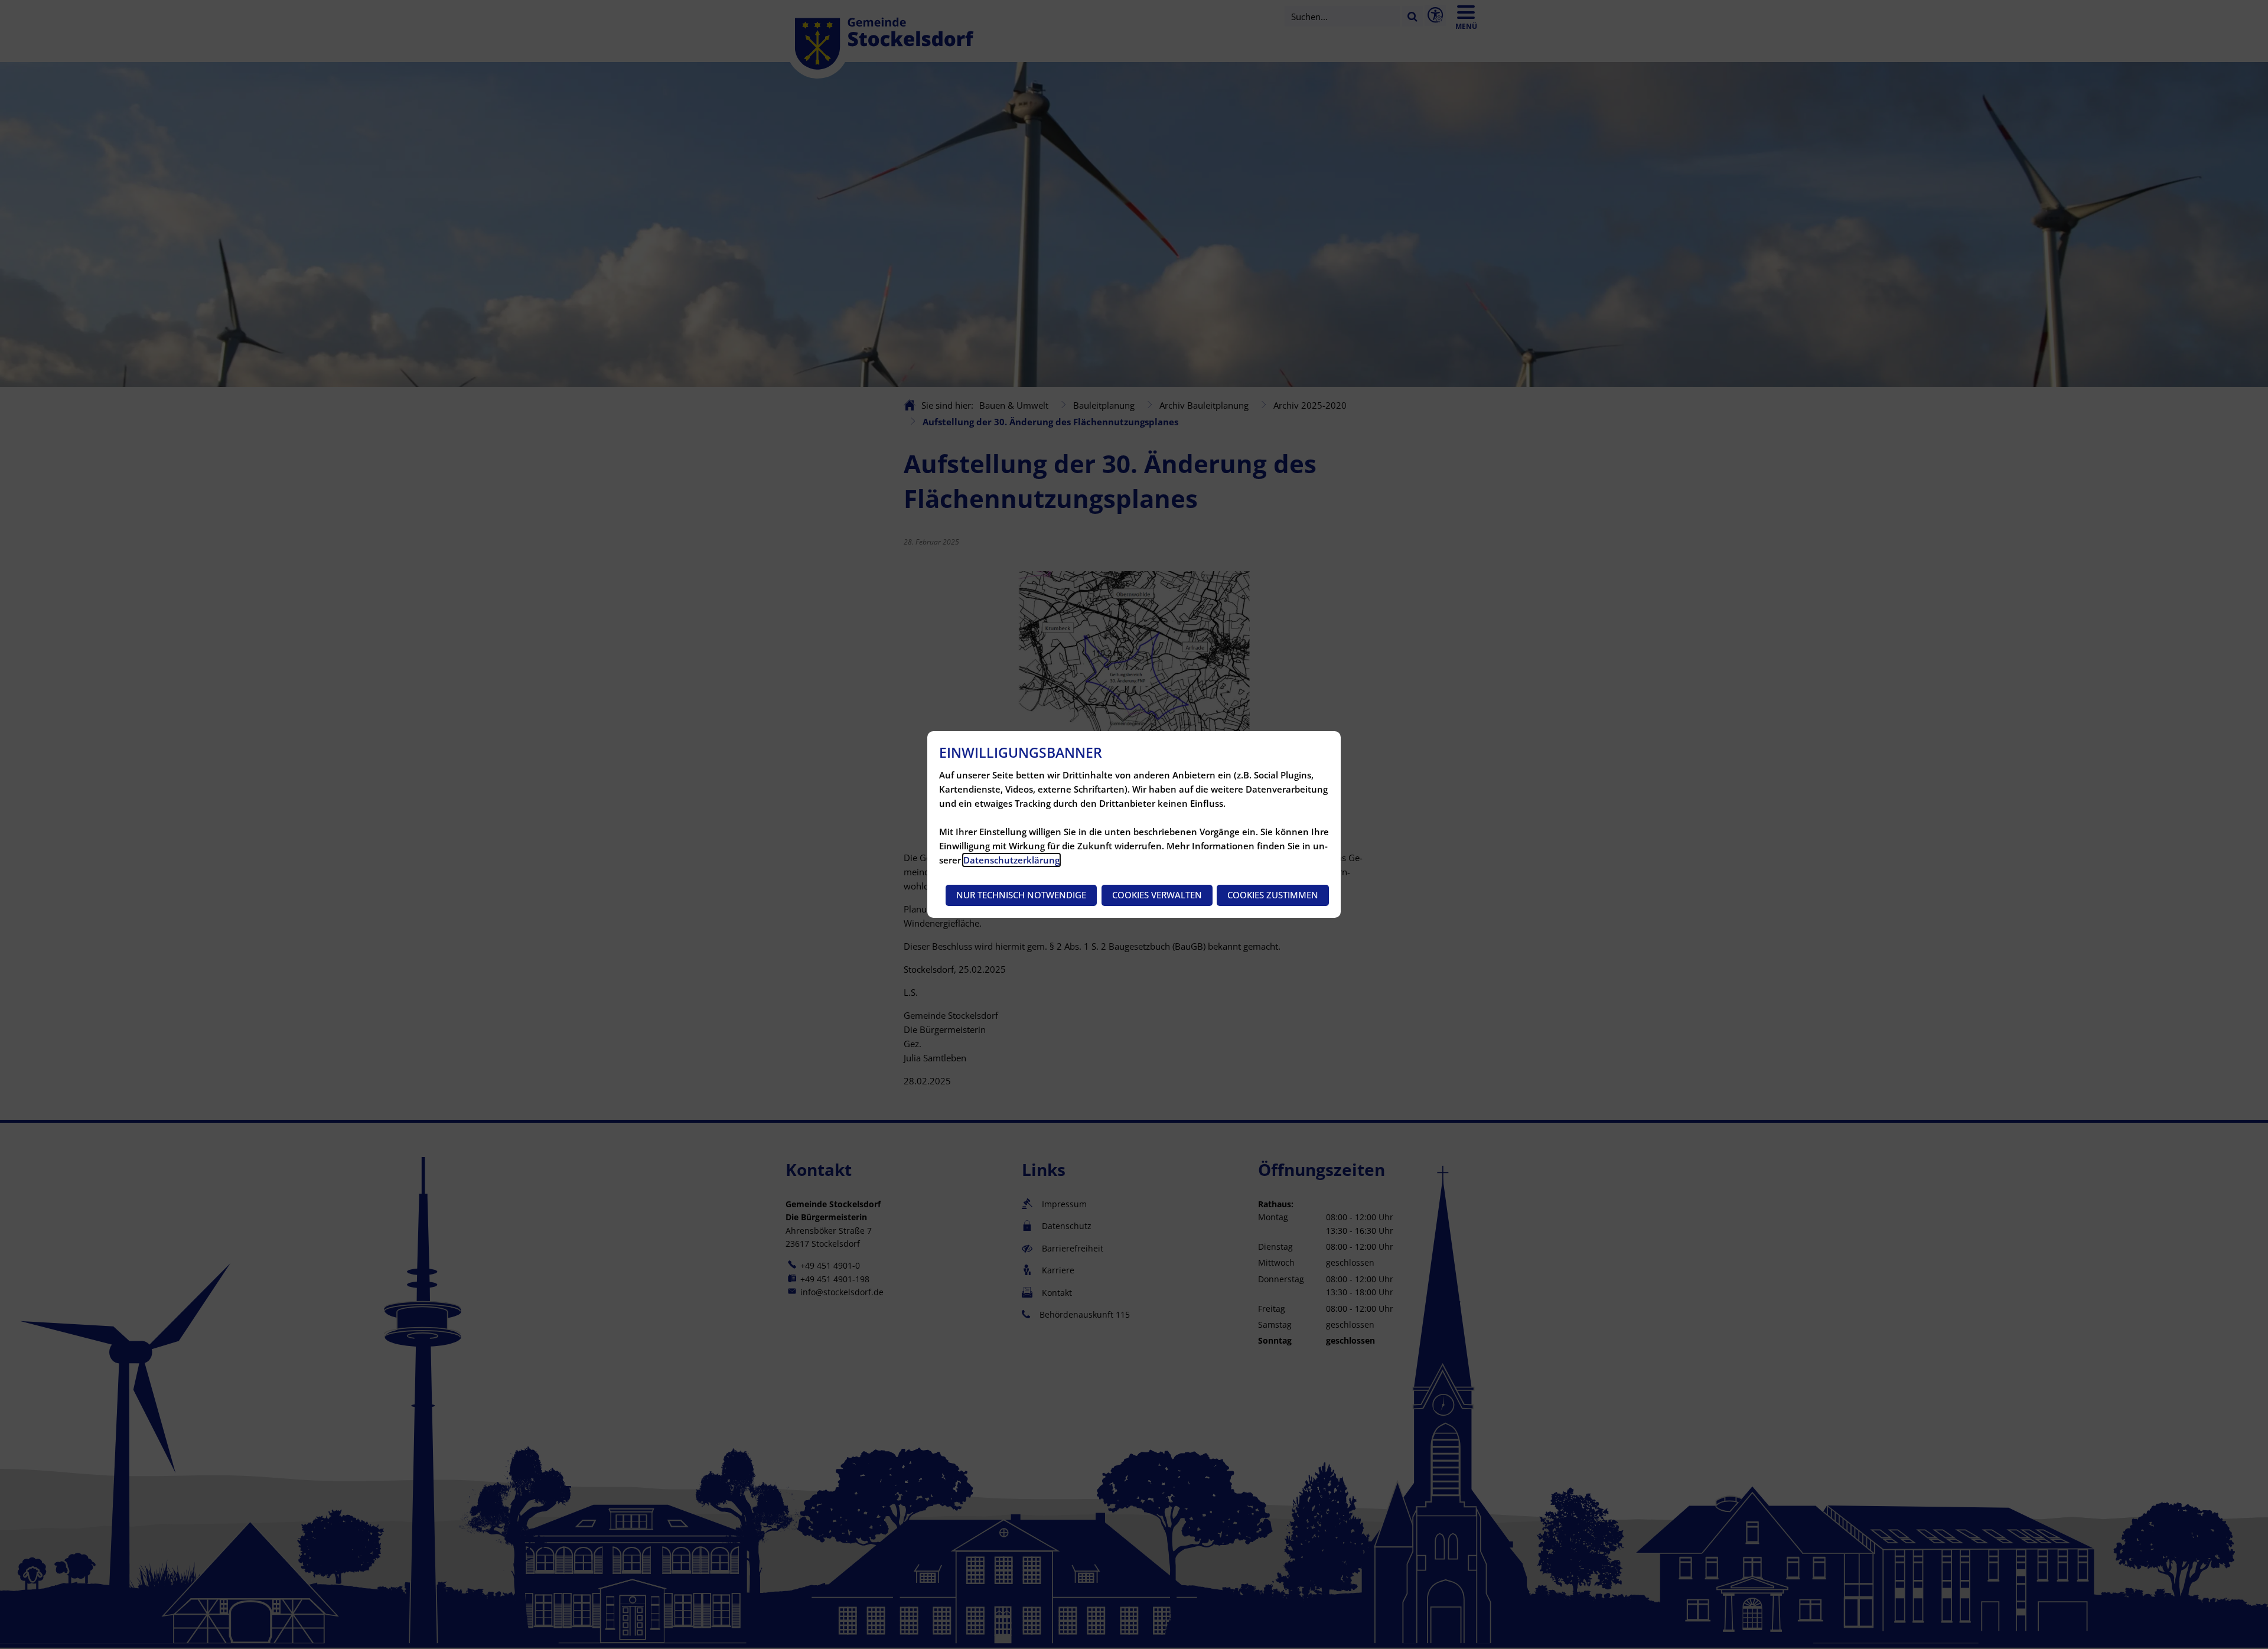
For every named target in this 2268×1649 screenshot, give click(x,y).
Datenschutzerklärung (1011, 860)
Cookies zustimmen (1273, 895)
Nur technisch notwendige (1021, 895)
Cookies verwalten (1157, 895)
